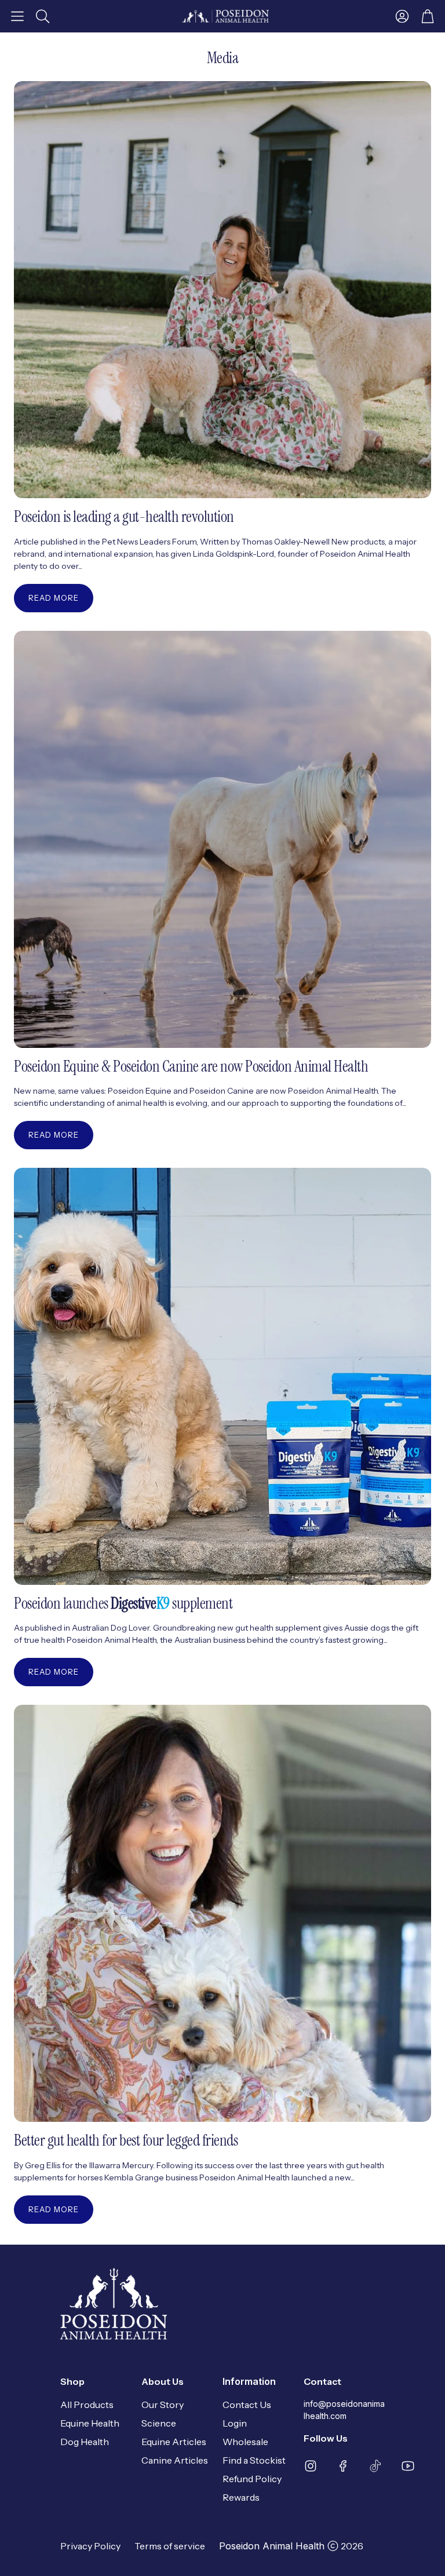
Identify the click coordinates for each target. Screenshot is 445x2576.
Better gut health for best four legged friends (126, 2140)
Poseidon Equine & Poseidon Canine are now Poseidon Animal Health (191, 1066)
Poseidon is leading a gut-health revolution (124, 516)
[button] (17, 16)
